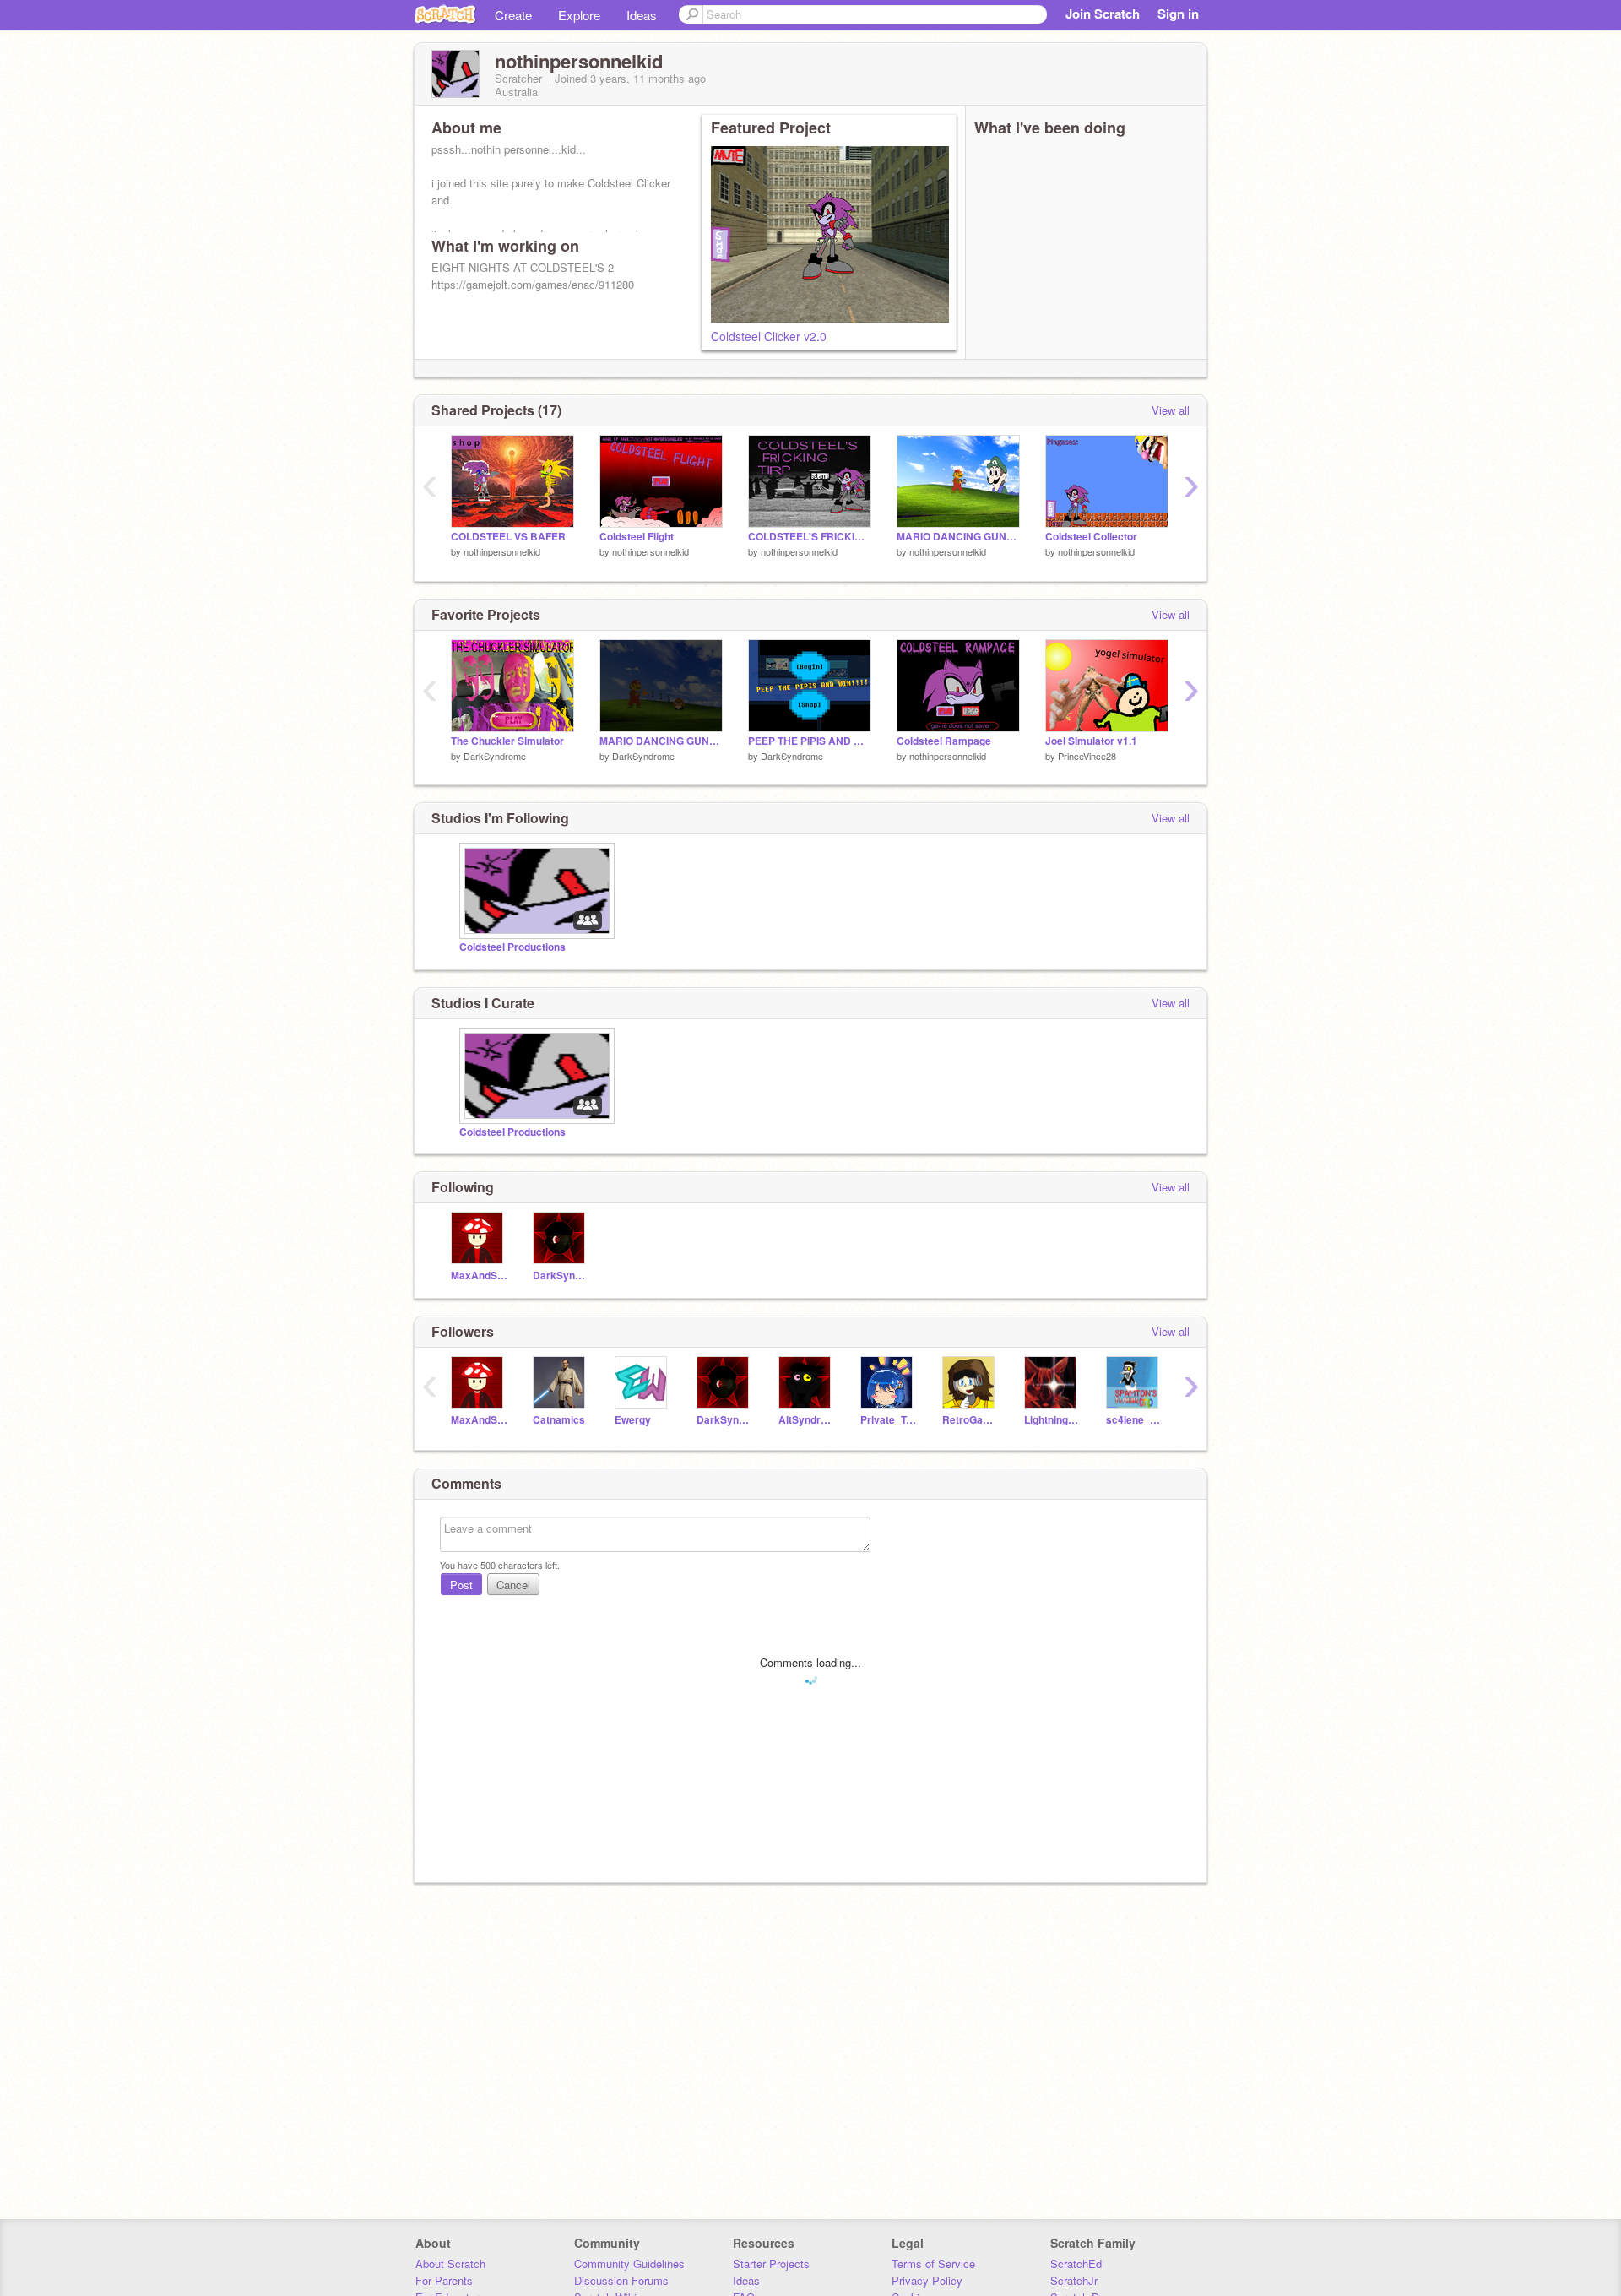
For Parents (444, 2280)
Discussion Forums (621, 2280)
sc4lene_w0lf (1134, 1420)
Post (461, 1585)
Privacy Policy (927, 2280)
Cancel (513, 1585)
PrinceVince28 (1087, 756)
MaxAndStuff (479, 1276)
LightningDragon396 (1052, 1420)
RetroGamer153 (970, 1420)
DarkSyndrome (495, 756)
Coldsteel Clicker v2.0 (769, 336)
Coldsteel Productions (512, 947)
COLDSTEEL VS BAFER (508, 537)
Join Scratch (1103, 14)
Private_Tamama (889, 1420)
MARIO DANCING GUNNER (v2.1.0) (661, 741)
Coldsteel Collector (1091, 537)
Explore (579, 15)
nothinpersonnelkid (502, 551)
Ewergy (633, 1420)
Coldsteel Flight (637, 537)
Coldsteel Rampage (944, 741)
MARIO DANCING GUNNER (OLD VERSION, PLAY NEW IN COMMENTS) (958, 537)
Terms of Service (933, 2263)
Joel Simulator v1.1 (1091, 741)
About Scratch (450, 2263)
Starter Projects (771, 2263)
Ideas (642, 15)
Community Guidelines (629, 2263)
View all (1171, 410)
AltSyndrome (807, 1420)
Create (513, 15)
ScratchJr (1074, 2280)
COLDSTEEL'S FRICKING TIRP (810, 537)
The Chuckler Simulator (507, 741)
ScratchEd (1076, 2263)
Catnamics (559, 1420)
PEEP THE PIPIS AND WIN (810, 741)
